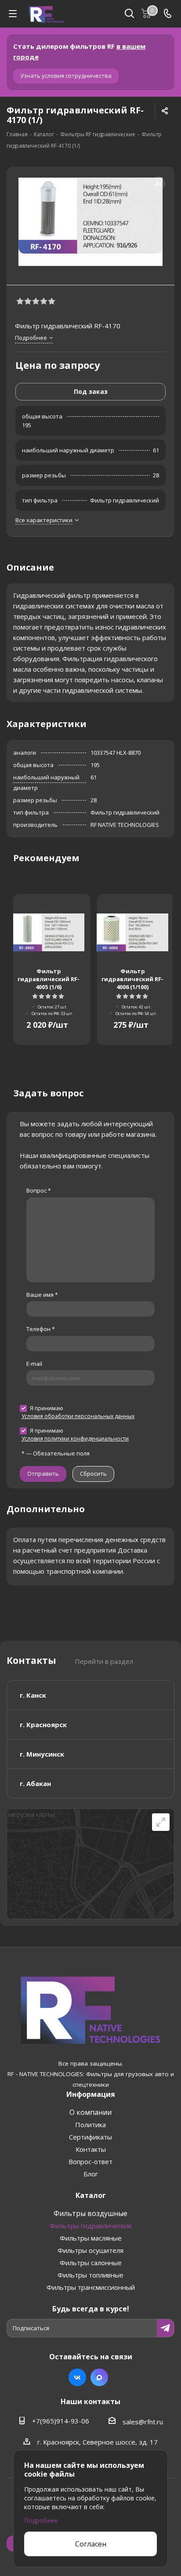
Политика (90, 2125)
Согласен (91, 2544)
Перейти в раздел (104, 1661)
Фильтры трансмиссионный (91, 2287)
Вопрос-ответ (90, 2161)
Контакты (91, 2149)
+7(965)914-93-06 (61, 2421)
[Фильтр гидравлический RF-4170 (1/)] (90, 222)
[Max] (99, 2377)
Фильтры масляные (91, 2238)
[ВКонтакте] (77, 2377)
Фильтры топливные (90, 2275)
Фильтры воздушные (90, 2213)
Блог (91, 2174)
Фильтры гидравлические (91, 2226)
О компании (90, 2112)
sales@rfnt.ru (143, 2422)
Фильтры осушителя (90, 2250)
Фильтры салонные (91, 2263)
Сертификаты (90, 2137)
